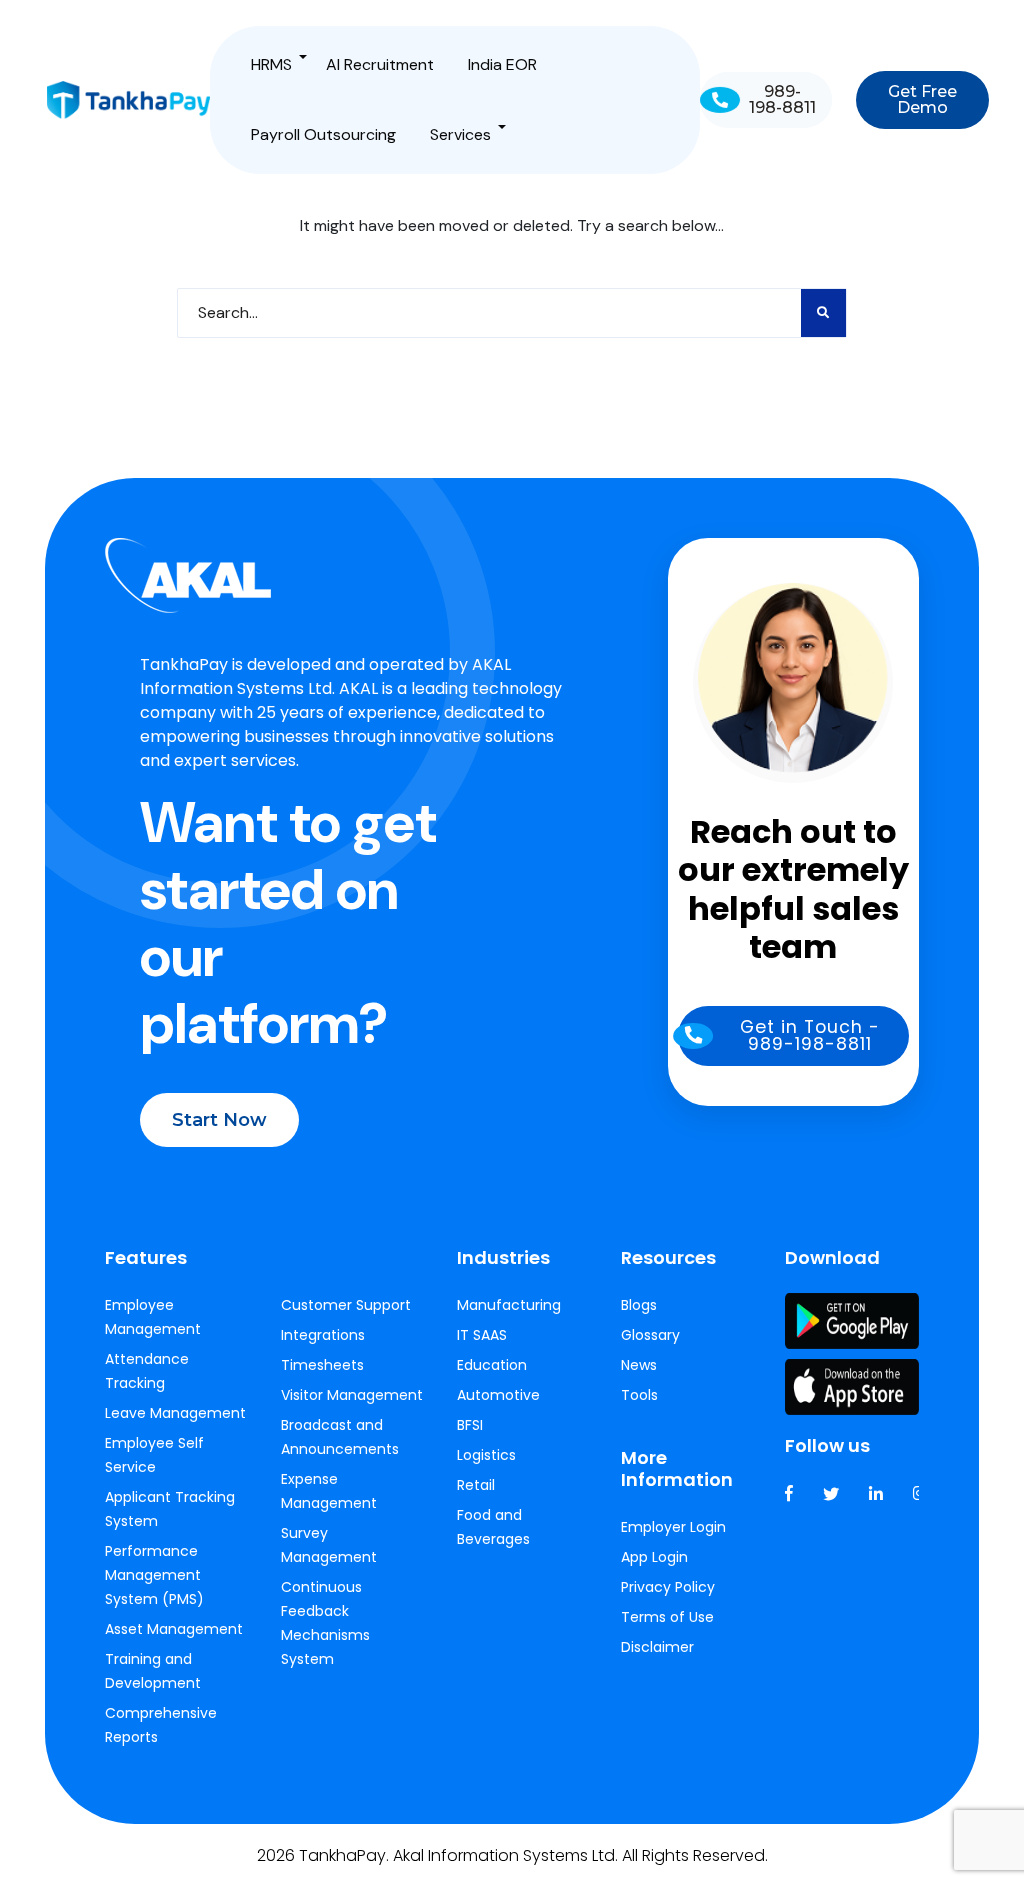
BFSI (470, 1425)
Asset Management (174, 1629)
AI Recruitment (380, 64)
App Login (654, 1557)
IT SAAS (482, 1335)
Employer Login (673, 1527)
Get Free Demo (922, 99)
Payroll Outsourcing (323, 134)
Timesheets (322, 1365)
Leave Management (175, 1413)
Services (460, 134)
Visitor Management (352, 1395)
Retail (476, 1485)
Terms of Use (667, 1617)
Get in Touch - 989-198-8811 (810, 1036)
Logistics (486, 1455)
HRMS (271, 64)
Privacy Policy (668, 1587)
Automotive (498, 1395)
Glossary (650, 1335)
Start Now (219, 1120)
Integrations (323, 1335)
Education (492, 1365)
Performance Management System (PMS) (154, 1575)
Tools (639, 1395)
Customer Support (346, 1305)
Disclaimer (657, 1647)
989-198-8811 (782, 99)
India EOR (502, 64)
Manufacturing (509, 1305)
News (639, 1365)
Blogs (639, 1305)
